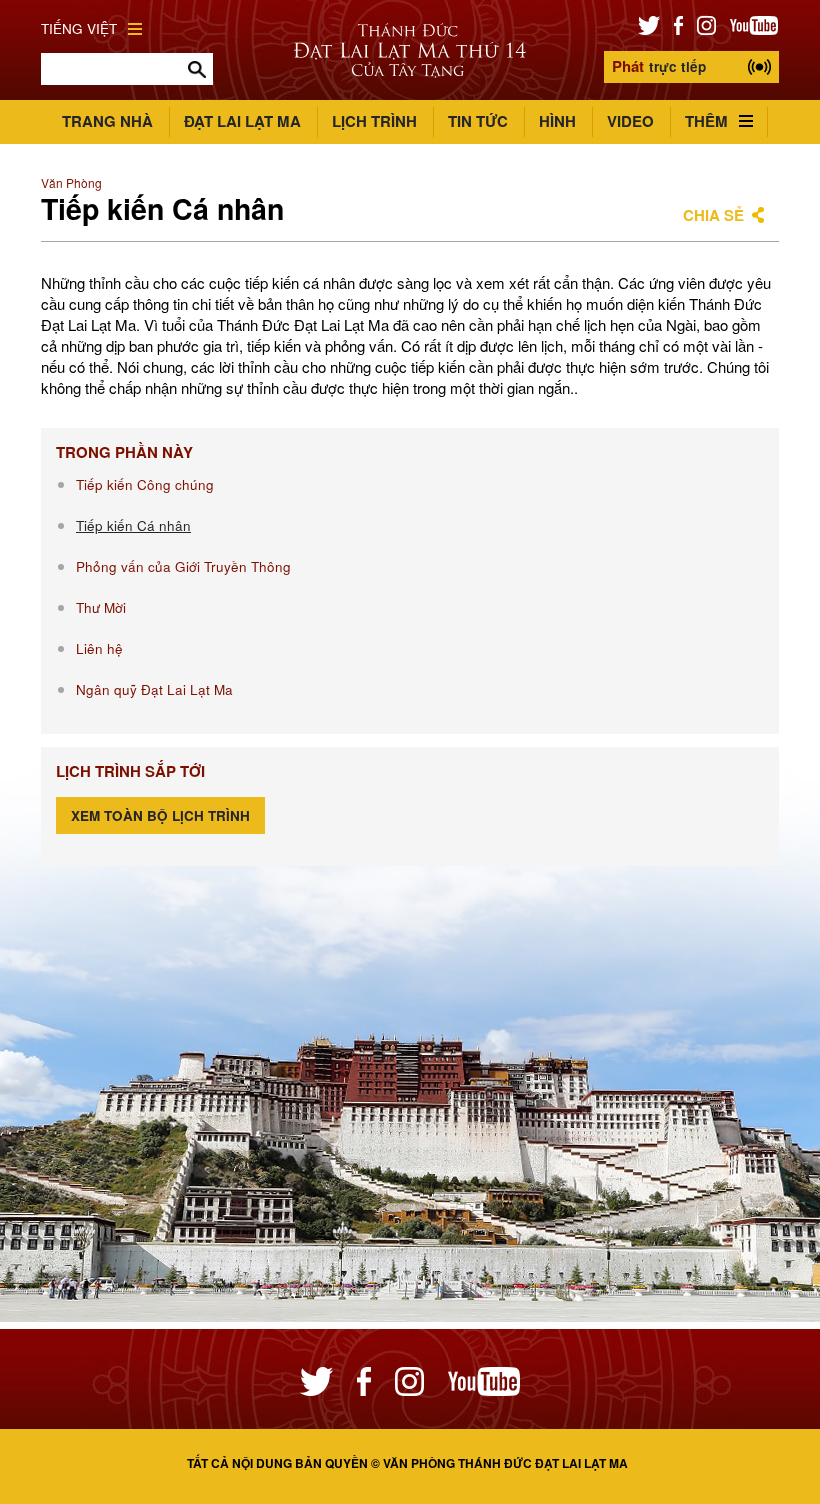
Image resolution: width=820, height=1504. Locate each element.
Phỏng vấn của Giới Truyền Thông (183, 566)
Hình (557, 121)
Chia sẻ (713, 215)
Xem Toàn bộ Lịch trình (160, 815)
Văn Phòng (71, 182)
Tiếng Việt (79, 28)
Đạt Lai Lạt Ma (242, 121)
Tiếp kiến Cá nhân (133, 525)
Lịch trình (374, 121)
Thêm (706, 121)
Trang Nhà (107, 121)
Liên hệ (99, 648)
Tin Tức (478, 121)
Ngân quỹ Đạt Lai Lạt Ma (154, 689)
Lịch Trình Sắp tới (130, 771)
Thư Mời (101, 607)
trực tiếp (659, 66)
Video (630, 121)
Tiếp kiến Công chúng (145, 484)
